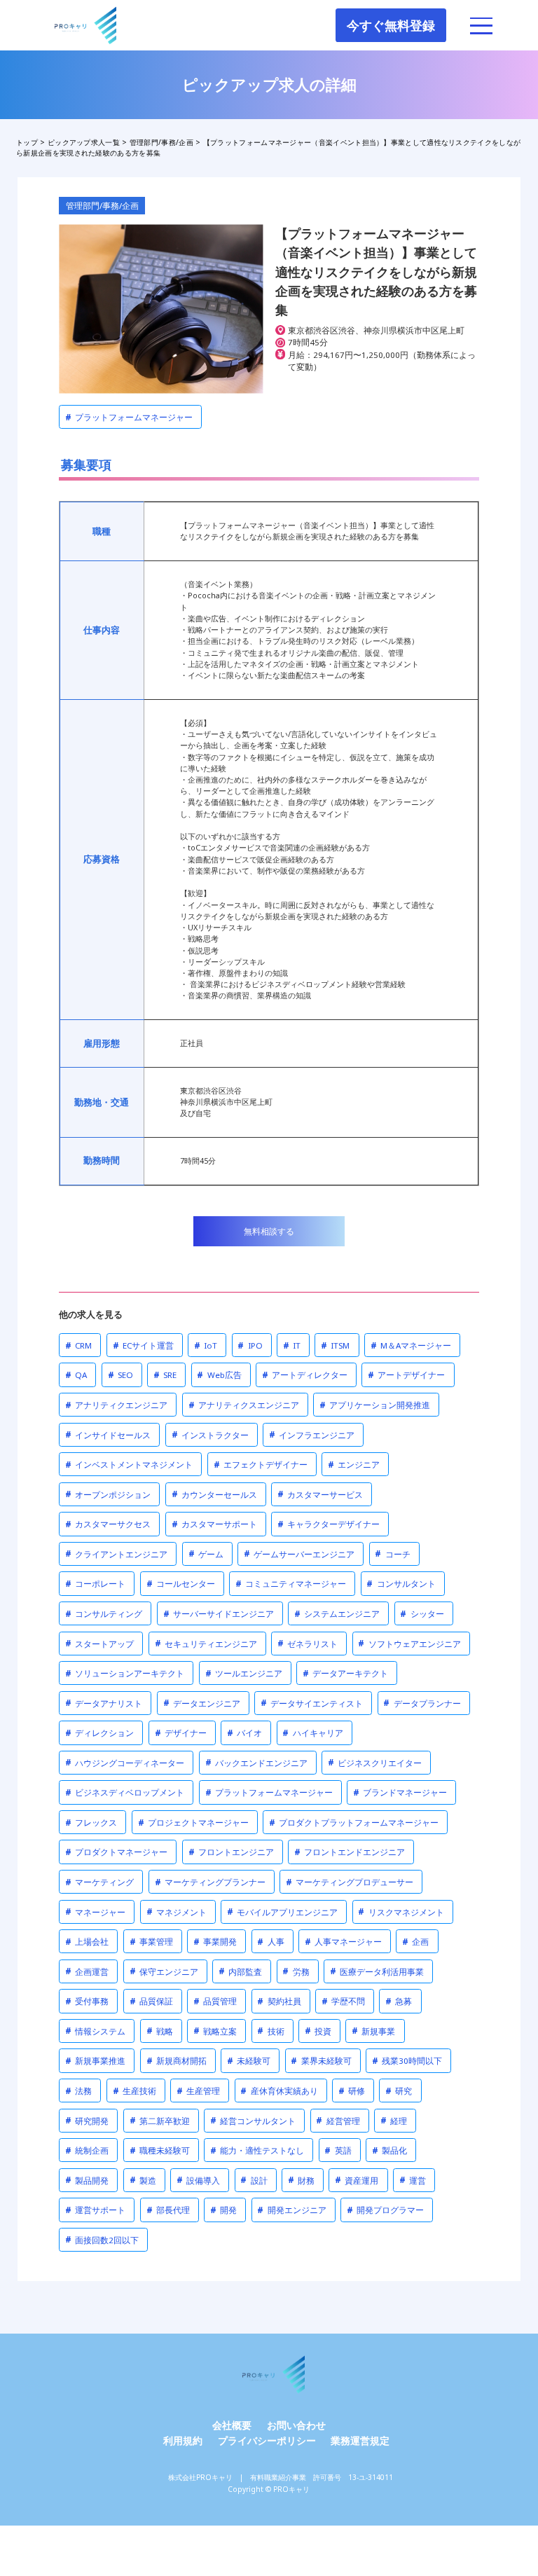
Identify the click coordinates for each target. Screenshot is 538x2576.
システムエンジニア (337, 1614)
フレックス (91, 1823)
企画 (415, 1942)
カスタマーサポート (214, 1524)
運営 (413, 2180)
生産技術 (134, 2091)
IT (292, 1345)
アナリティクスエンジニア (244, 1405)
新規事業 (373, 2031)
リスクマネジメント (401, 1912)
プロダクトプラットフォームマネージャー (354, 1823)
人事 (270, 1942)
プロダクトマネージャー (116, 1852)
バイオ (244, 1733)
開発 (223, 2210)
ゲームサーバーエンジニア (299, 1554)
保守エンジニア (164, 1971)
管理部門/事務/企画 (102, 206)
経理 (394, 2120)
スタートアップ (99, 1643)
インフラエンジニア (312, 1434)
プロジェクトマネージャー (193, 1823)
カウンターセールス (214, 1494)
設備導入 (198, 2180)
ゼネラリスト (308, 1643)
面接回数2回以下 (102, 2239)
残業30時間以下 (407, 2061)
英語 (338, 2150)
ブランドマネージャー (400, 1792)
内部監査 (240, 1971)
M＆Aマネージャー (411, 1345)
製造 (143, 2180)
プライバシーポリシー (267, 2440)
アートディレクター (305, 1375)
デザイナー (181, 1733)
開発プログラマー (385, 2210)
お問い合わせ (296, 2425)
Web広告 (219, 1375)
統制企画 (87, 2150)
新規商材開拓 (177, 2061)
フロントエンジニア (231, 1852)
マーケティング (99, 1882)
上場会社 (87, 1942)
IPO (250, 1345)
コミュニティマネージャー (291, 1584)
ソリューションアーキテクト (125, 1673)
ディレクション (99, 1733)
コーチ (392, 1554)
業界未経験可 (321, 2061)
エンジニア (354, 1465)
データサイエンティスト (312, 1703)
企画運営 (87, 1971)
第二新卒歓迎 (160, 2120)
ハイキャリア (312, 1733)
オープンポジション (108, 1494)
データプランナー (422, 1703)
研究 (399, 2091)
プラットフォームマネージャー (129, 417)
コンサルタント (401, 1584)
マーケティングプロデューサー (350, 1882)
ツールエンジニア (244, 1673)
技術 (270, 2031)
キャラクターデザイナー (329, 1524)
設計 (254, 2180)
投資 (318, 2031)
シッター (422, 1614)
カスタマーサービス (320, 1494)
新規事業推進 (95, 2061)
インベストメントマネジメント (129, 1465)
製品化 (389, 2150)
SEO (120, 1375)
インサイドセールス (108, 1434)
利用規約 (183, 2440)
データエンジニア (202, 1703)
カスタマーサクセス (108, 1524)
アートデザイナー (406, 1375)
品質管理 (215, 2001)
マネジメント (177, 1912)
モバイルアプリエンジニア (282, 1912)
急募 (399, 2001)
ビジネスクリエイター (375, 1762)
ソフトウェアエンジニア (409, 1643)
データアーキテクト (345, 1673)
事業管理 (151, 1942)
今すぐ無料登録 (391, 25)
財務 (301, 2180)
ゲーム (206, 1554)
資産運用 (357, 2180)
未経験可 (249, 2061)
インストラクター (210, 1434)
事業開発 (215, 1942)
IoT (206, 1345)
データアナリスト (104, 1703)
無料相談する (269, 1231)
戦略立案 (215, 2031)
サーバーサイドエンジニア (219, 1614)
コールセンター (181, 1584)
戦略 (160, 2031)
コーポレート (95, 1584)
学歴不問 (343, 2001)
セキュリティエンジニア (206, 1643)
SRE (165, 1375)
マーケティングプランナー (210, 1882)
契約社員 (279, 2001)
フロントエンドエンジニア (350, 1852)
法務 (78, 2091)
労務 (296, 1971)
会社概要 (232, 2425)
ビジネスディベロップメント (125, 1792)
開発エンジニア (291, 2210)
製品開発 (87, 2180)
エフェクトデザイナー (261, 1465)
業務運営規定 (360, 2440)
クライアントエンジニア (116, 1554)
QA (76, 1375)
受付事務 (87, 2001)
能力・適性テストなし (257, 2150)
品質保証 (151, 2001)
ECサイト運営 (143, 1345)
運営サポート (95, 2210)
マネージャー (95, 1912)
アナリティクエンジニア (116, 1405)
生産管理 (198, 2091)
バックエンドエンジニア (256, 1762)
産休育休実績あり (279, 2091)
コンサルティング (104, 1614)
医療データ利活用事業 (377, 1971)
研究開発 (87, 2120)
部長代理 (168, 2210)
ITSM (335, 1345)
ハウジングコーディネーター (125, 1762)
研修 (352, 2091)
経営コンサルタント (253, 2120)
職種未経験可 (160, 2150)
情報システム (95, 2031)
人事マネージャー (343, 1942)
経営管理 (338, 2120)
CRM (78, 1345)
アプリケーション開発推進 (375, 1405)
